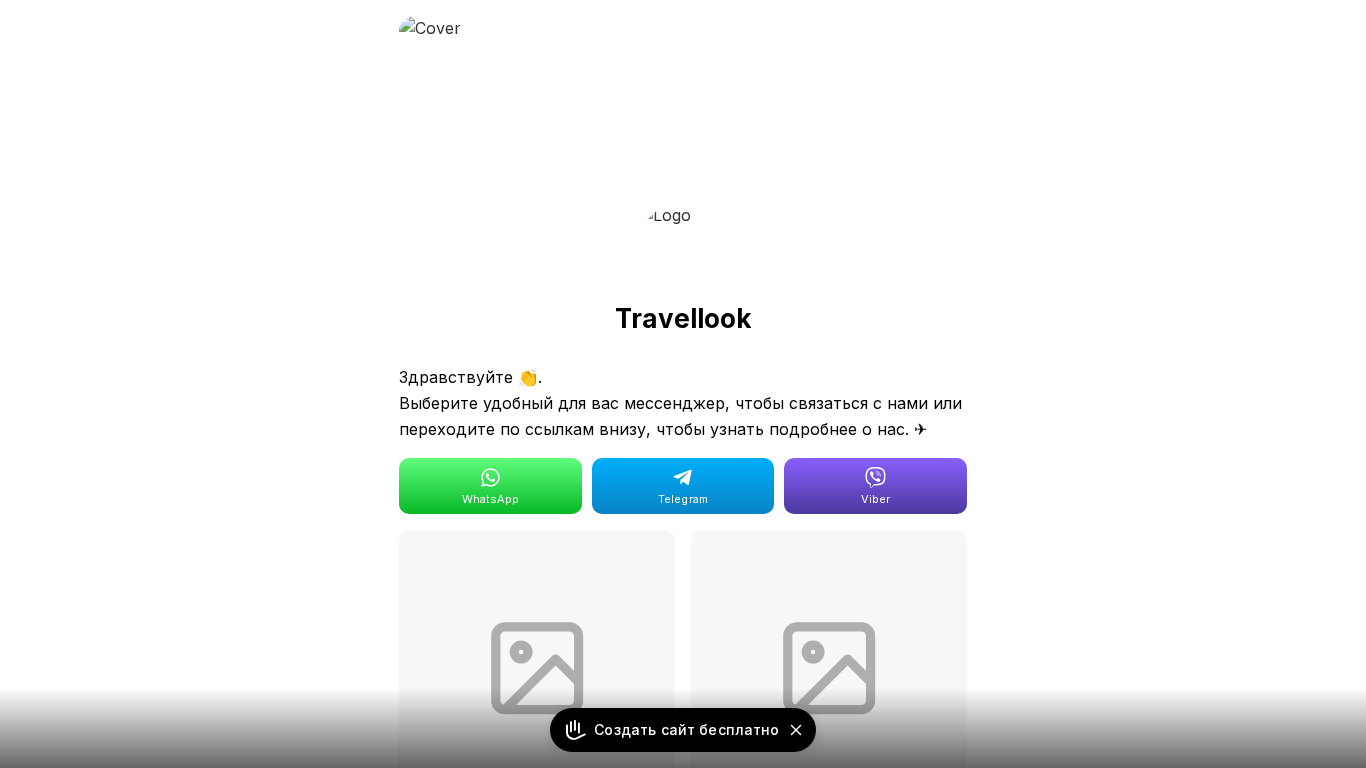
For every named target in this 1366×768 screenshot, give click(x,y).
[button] (796, 730)
